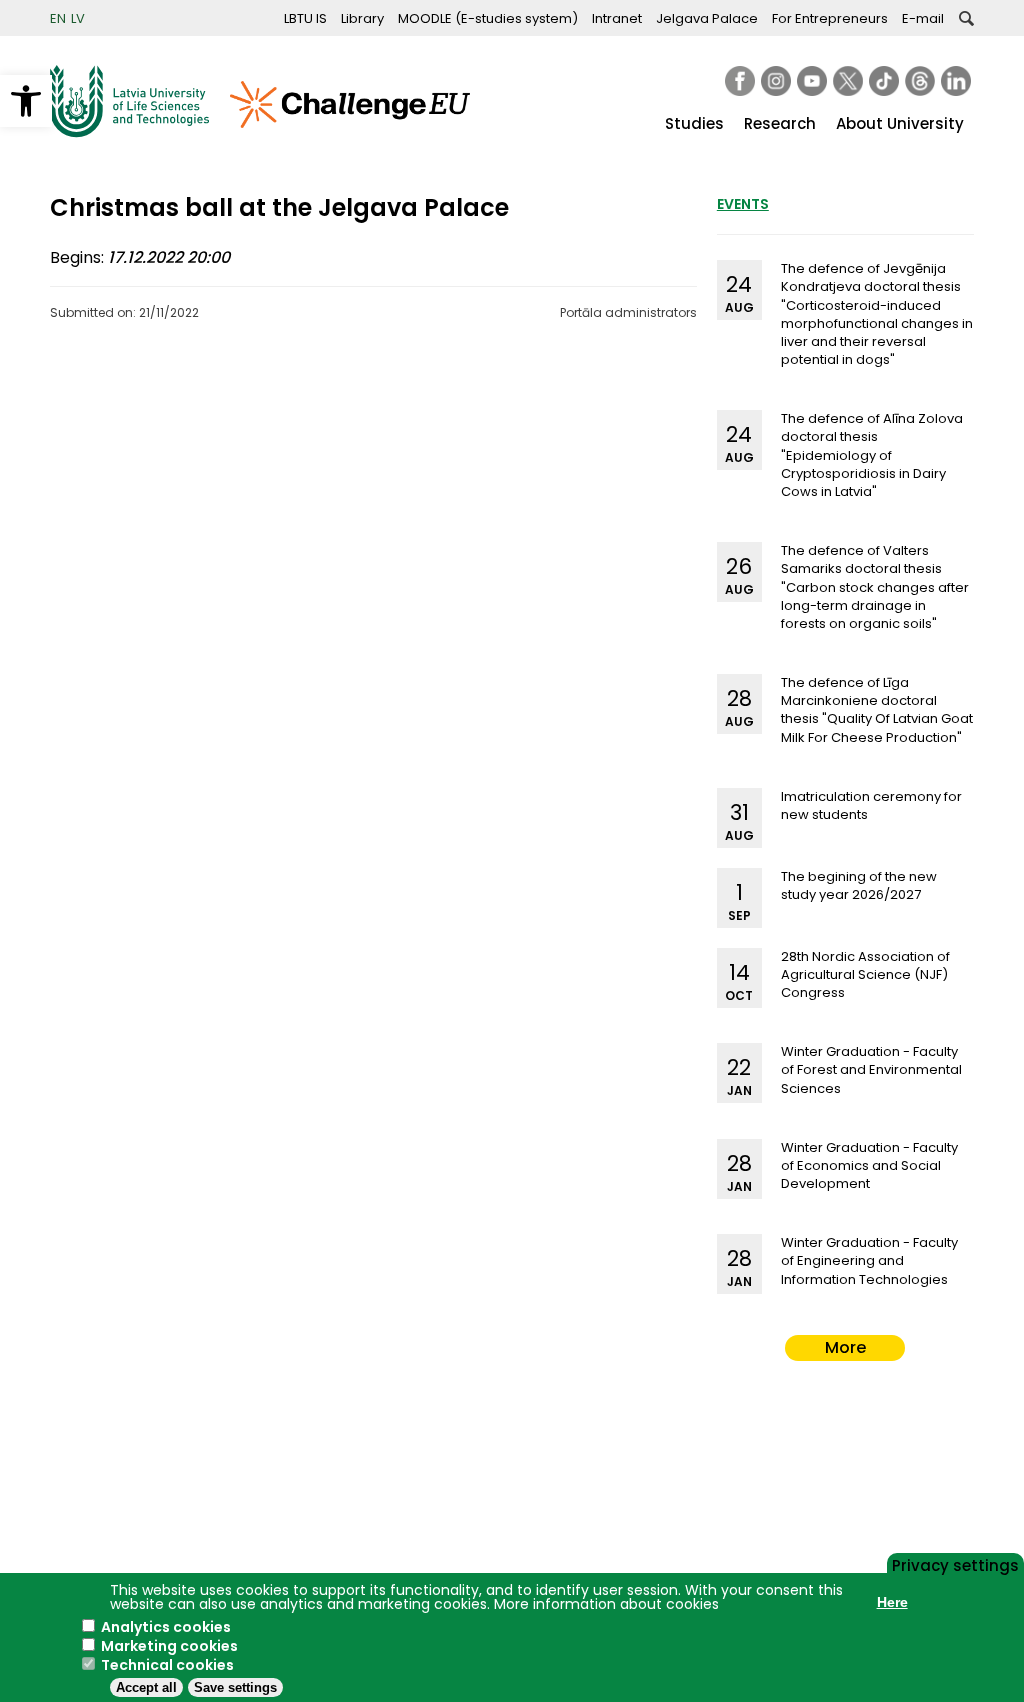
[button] (26, 101)
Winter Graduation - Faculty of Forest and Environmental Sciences (871, 1069)
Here (892, 1602)
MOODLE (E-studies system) (488, 18)
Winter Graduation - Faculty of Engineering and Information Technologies (869, 1260)
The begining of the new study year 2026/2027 (859, 885)
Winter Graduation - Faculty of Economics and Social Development (869, 1165)
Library (362, 18)
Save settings (235, 1687)
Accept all (146, 1687)
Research (780, 123)
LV (78, 18)
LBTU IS (305, 18)
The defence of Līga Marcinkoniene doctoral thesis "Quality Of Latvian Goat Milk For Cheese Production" (877, 710)
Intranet (617, 18)
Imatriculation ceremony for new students (871, 805)
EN (58, 18)
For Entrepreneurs (830, 18)
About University (900, 123)
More (845, 1347)
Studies (694, 123)
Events (743, 204)
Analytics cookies (166, 1627)
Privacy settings (955, 1564)
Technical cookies (167, 1665)
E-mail (923, 18)
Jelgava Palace (707, 18)
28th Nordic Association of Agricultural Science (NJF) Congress (865, 974)
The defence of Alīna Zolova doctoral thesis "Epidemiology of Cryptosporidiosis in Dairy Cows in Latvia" (872, 455)
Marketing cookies (169, 1646)
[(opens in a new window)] (740, 81)
